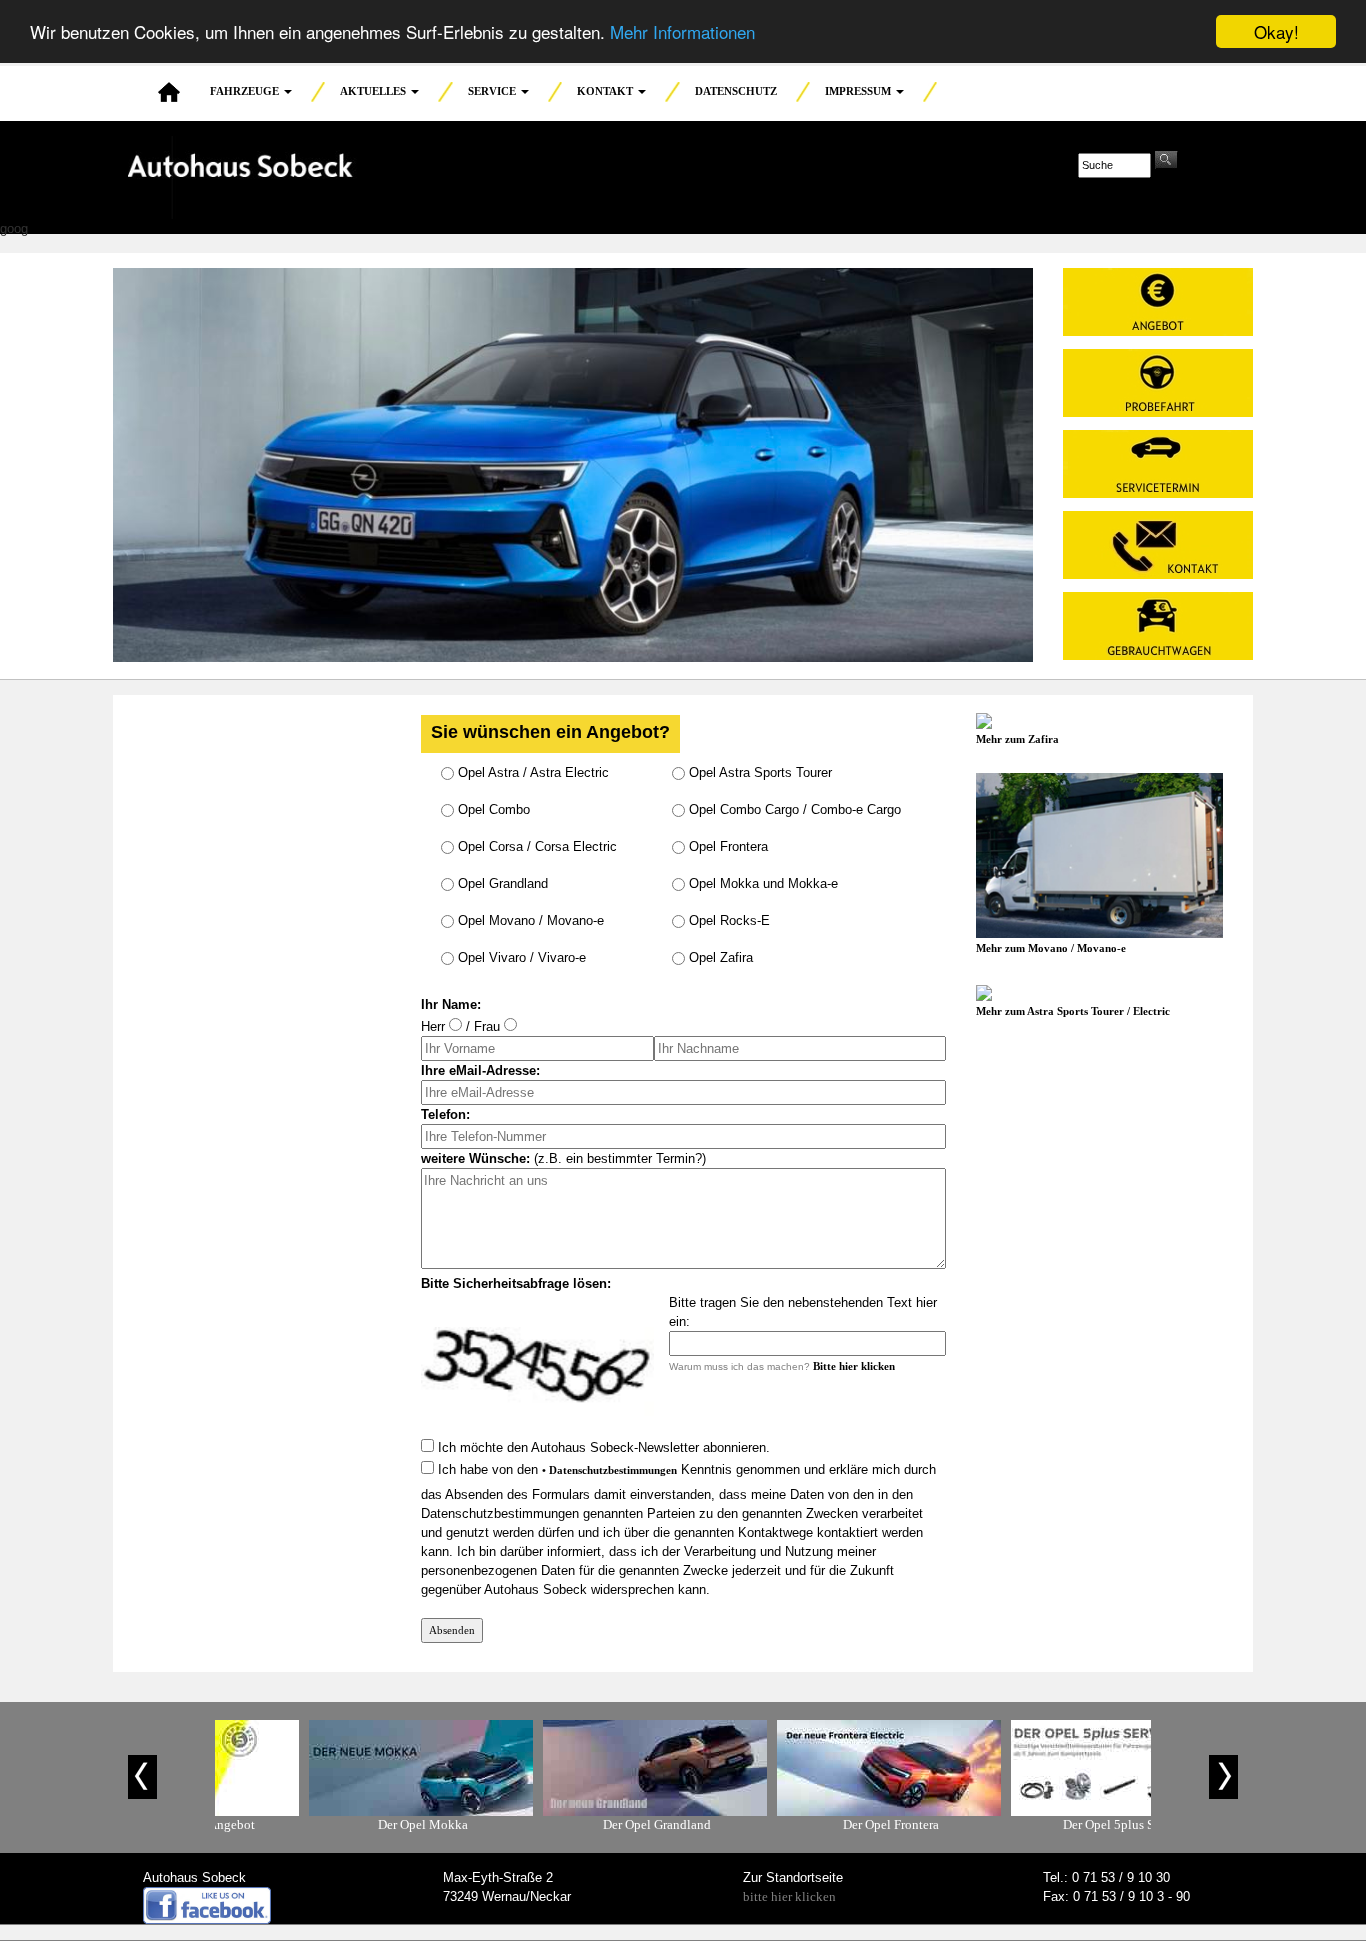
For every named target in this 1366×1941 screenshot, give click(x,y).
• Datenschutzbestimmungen (609, 1470)
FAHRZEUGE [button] (246, 91)
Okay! (1276, 31)
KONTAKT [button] (606, 91)
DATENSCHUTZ (736, 91)
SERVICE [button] (493, 91)
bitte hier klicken (789, 1896)
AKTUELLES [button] (374, 91)
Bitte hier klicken (854, 1366)
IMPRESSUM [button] (859, 91)
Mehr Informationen (682, 32)
